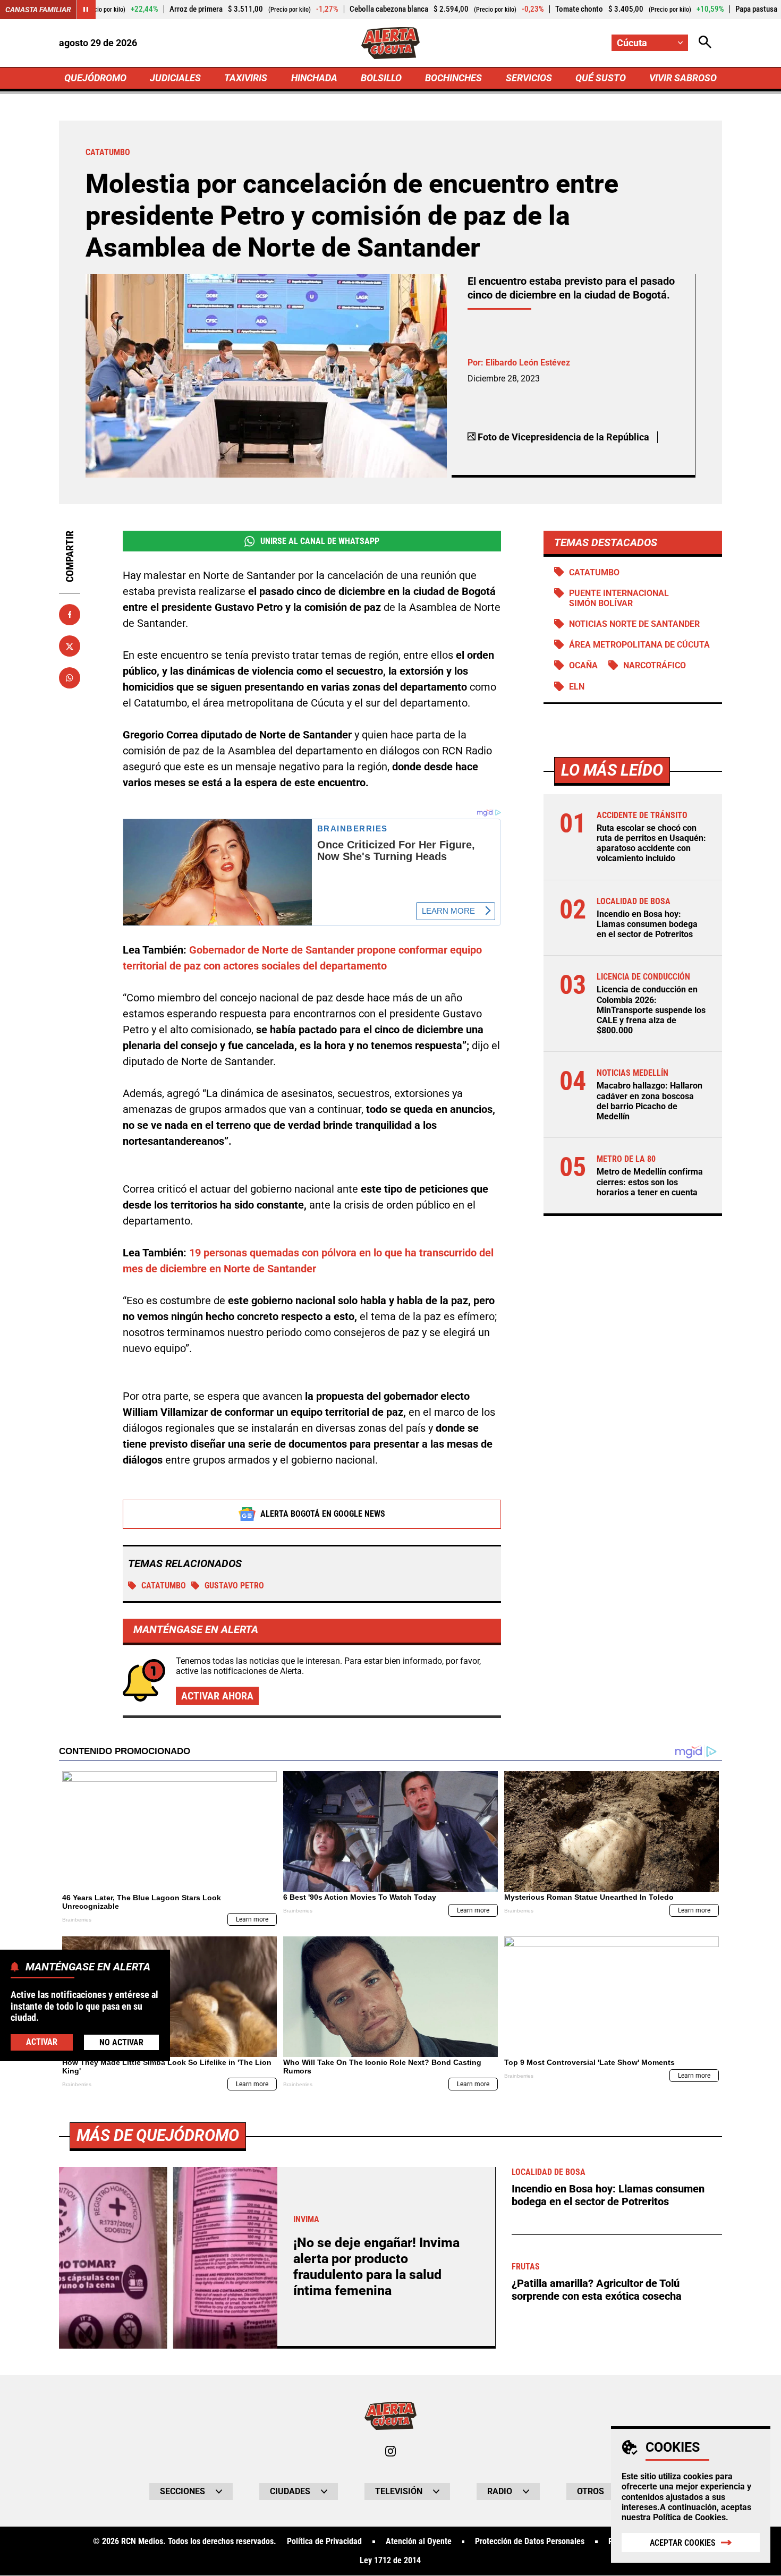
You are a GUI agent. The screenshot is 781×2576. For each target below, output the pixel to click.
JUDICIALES (175, 78)
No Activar (121, 2042)
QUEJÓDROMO (95, 78)
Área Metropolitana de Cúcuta (639, 645)
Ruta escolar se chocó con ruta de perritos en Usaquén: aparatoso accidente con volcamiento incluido (651, 843)
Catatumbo (164, 1585)
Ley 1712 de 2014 (390, 2561)
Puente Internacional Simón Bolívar (619, 598)
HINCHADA (314, 78)
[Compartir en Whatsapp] (70, 678)
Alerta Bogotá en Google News (323, 1514)
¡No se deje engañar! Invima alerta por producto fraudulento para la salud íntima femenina (376, 2267)
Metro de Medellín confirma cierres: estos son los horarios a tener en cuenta (650, 1182)
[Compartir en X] (70, 646)
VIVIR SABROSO (683, 78)
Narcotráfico (655, 665)
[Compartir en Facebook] (70, 615)
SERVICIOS (529, 78)
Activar (42, 2041)
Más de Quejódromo (158, 2135)
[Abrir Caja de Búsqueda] (705, 43)
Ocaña (583, 665)
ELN (577, 687)
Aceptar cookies (683, 2543)
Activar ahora (217, 1696)
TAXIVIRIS (246, 78)
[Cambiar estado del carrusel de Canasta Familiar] (86, 10)
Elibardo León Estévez (528, 363)
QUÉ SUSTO (601, 78)
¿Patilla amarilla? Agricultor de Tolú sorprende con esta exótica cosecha (597, 2290)
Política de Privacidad (324, 2541)
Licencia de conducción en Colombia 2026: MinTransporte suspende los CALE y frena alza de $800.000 (651, 1010)
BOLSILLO (381, 78)
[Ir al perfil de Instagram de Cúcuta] (390, 2451)
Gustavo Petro (234, 1585)
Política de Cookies (689, 2517)
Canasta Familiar (38, 10)
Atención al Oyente (419, 2541)
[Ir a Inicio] (391, 43)
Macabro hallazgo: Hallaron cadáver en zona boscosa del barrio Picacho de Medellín (650, 1101)
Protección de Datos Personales (530, 2541)
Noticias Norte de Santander (634, 624)
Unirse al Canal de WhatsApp (320, 541)
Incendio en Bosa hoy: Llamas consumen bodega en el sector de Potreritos (647, 924)
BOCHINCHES (453, 78)
